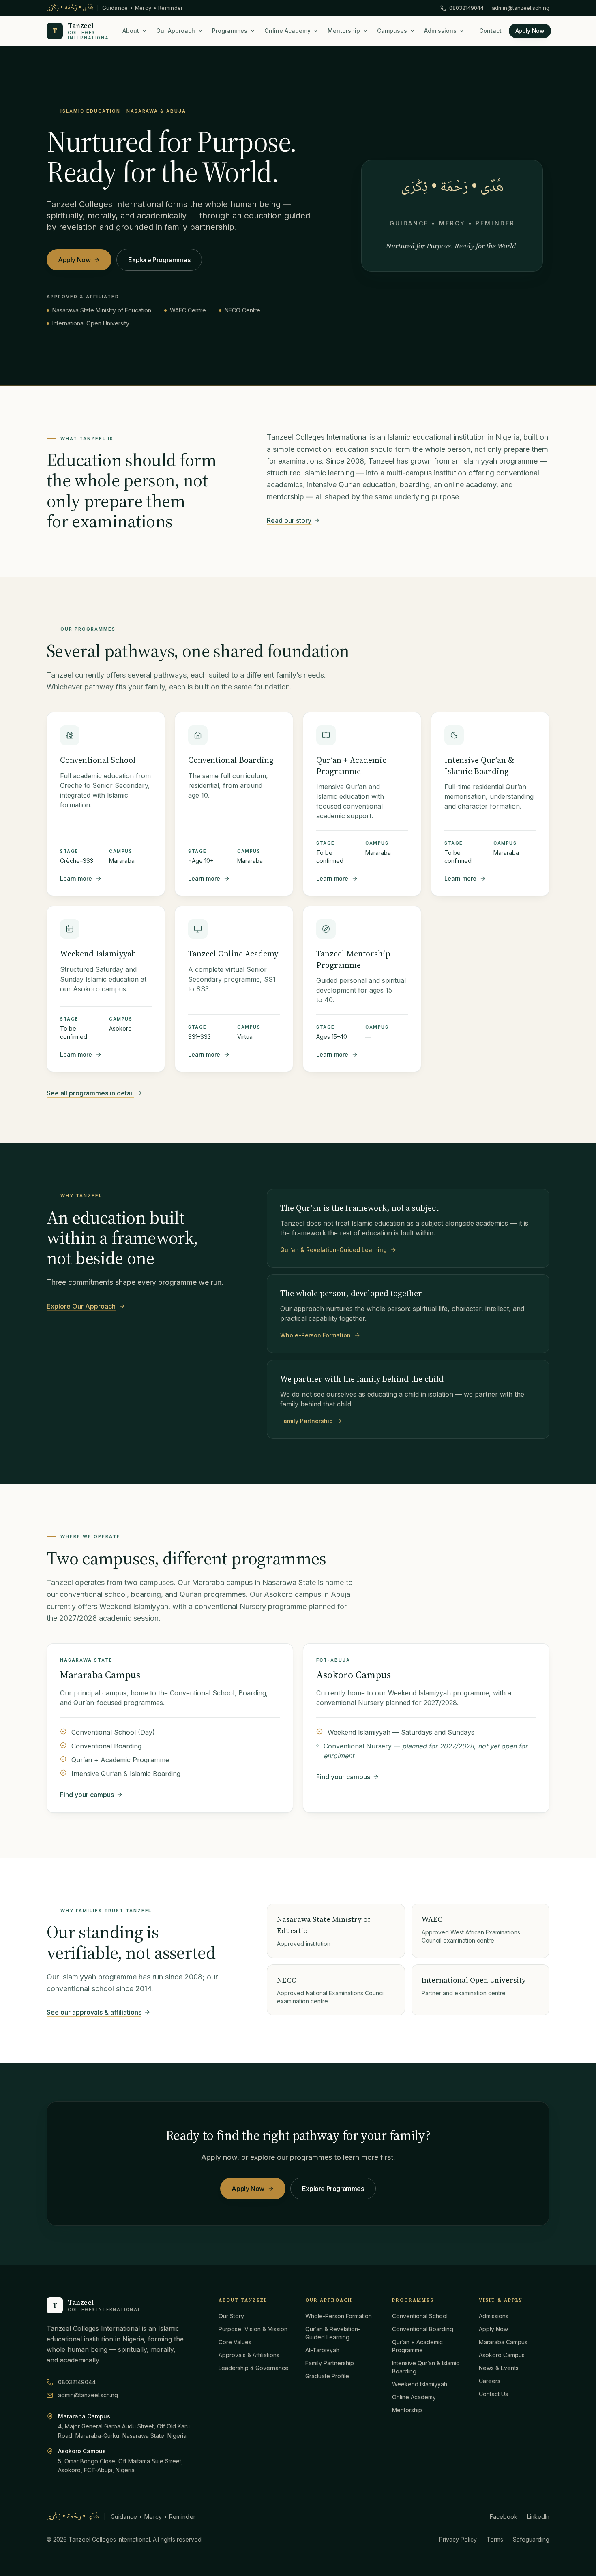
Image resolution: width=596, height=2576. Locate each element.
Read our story (289, 520)
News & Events (499, 2368)
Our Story (231, 2316)
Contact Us (493, 2394)
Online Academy (287, 31)
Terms (495, 2539)
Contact (490, 31)
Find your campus (87, 1795)
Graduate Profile (327, 2376)
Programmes (230, 31)
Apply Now (530, 31)
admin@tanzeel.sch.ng (521, 8)
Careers (490, 2381)
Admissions (440, 31)
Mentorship (344, 31)
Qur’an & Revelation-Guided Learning (333, 1250)
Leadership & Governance (254, 2368)
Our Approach (176, 31)
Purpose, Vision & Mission (253, 2329)
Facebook (504, 2517)
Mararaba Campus (100, 1675)
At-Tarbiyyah (322, 2350)
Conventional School (98, 760)
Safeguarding (531, 2539)
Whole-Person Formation (315, 1335)
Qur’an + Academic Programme (351, 766)
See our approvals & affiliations (94, 2012)
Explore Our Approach (81, 1306)
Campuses (392, 31)
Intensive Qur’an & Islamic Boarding (479, 766)
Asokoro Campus (354, 1675)
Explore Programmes (159, 260)
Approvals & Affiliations (249, 2355)
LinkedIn (538, 2517)
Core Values (235, 2342)
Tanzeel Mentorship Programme (353, 959)
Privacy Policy (458, 2539)
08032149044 (466, 8)
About (131, 31)
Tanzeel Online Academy (233, 954)
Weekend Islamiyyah (98, 954)
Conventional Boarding (231, 760)
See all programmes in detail (90, 1093)
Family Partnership (307, 1421)
